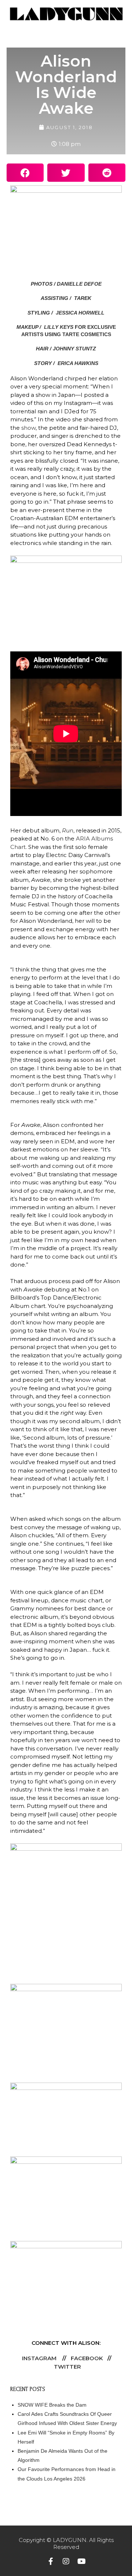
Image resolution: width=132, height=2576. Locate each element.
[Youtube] (81, 2561)
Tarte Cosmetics (87, 334)
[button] (25, 173)
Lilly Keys (59, 327)
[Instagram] (66, 2561)
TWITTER (67, 2367)
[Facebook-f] (51, 2561)
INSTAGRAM (39, 2358)
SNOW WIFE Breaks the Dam (52, 2405)
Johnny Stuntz (74, 349)
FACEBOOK (87, 2358)
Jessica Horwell (79, 313)
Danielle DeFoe (79, 284)
